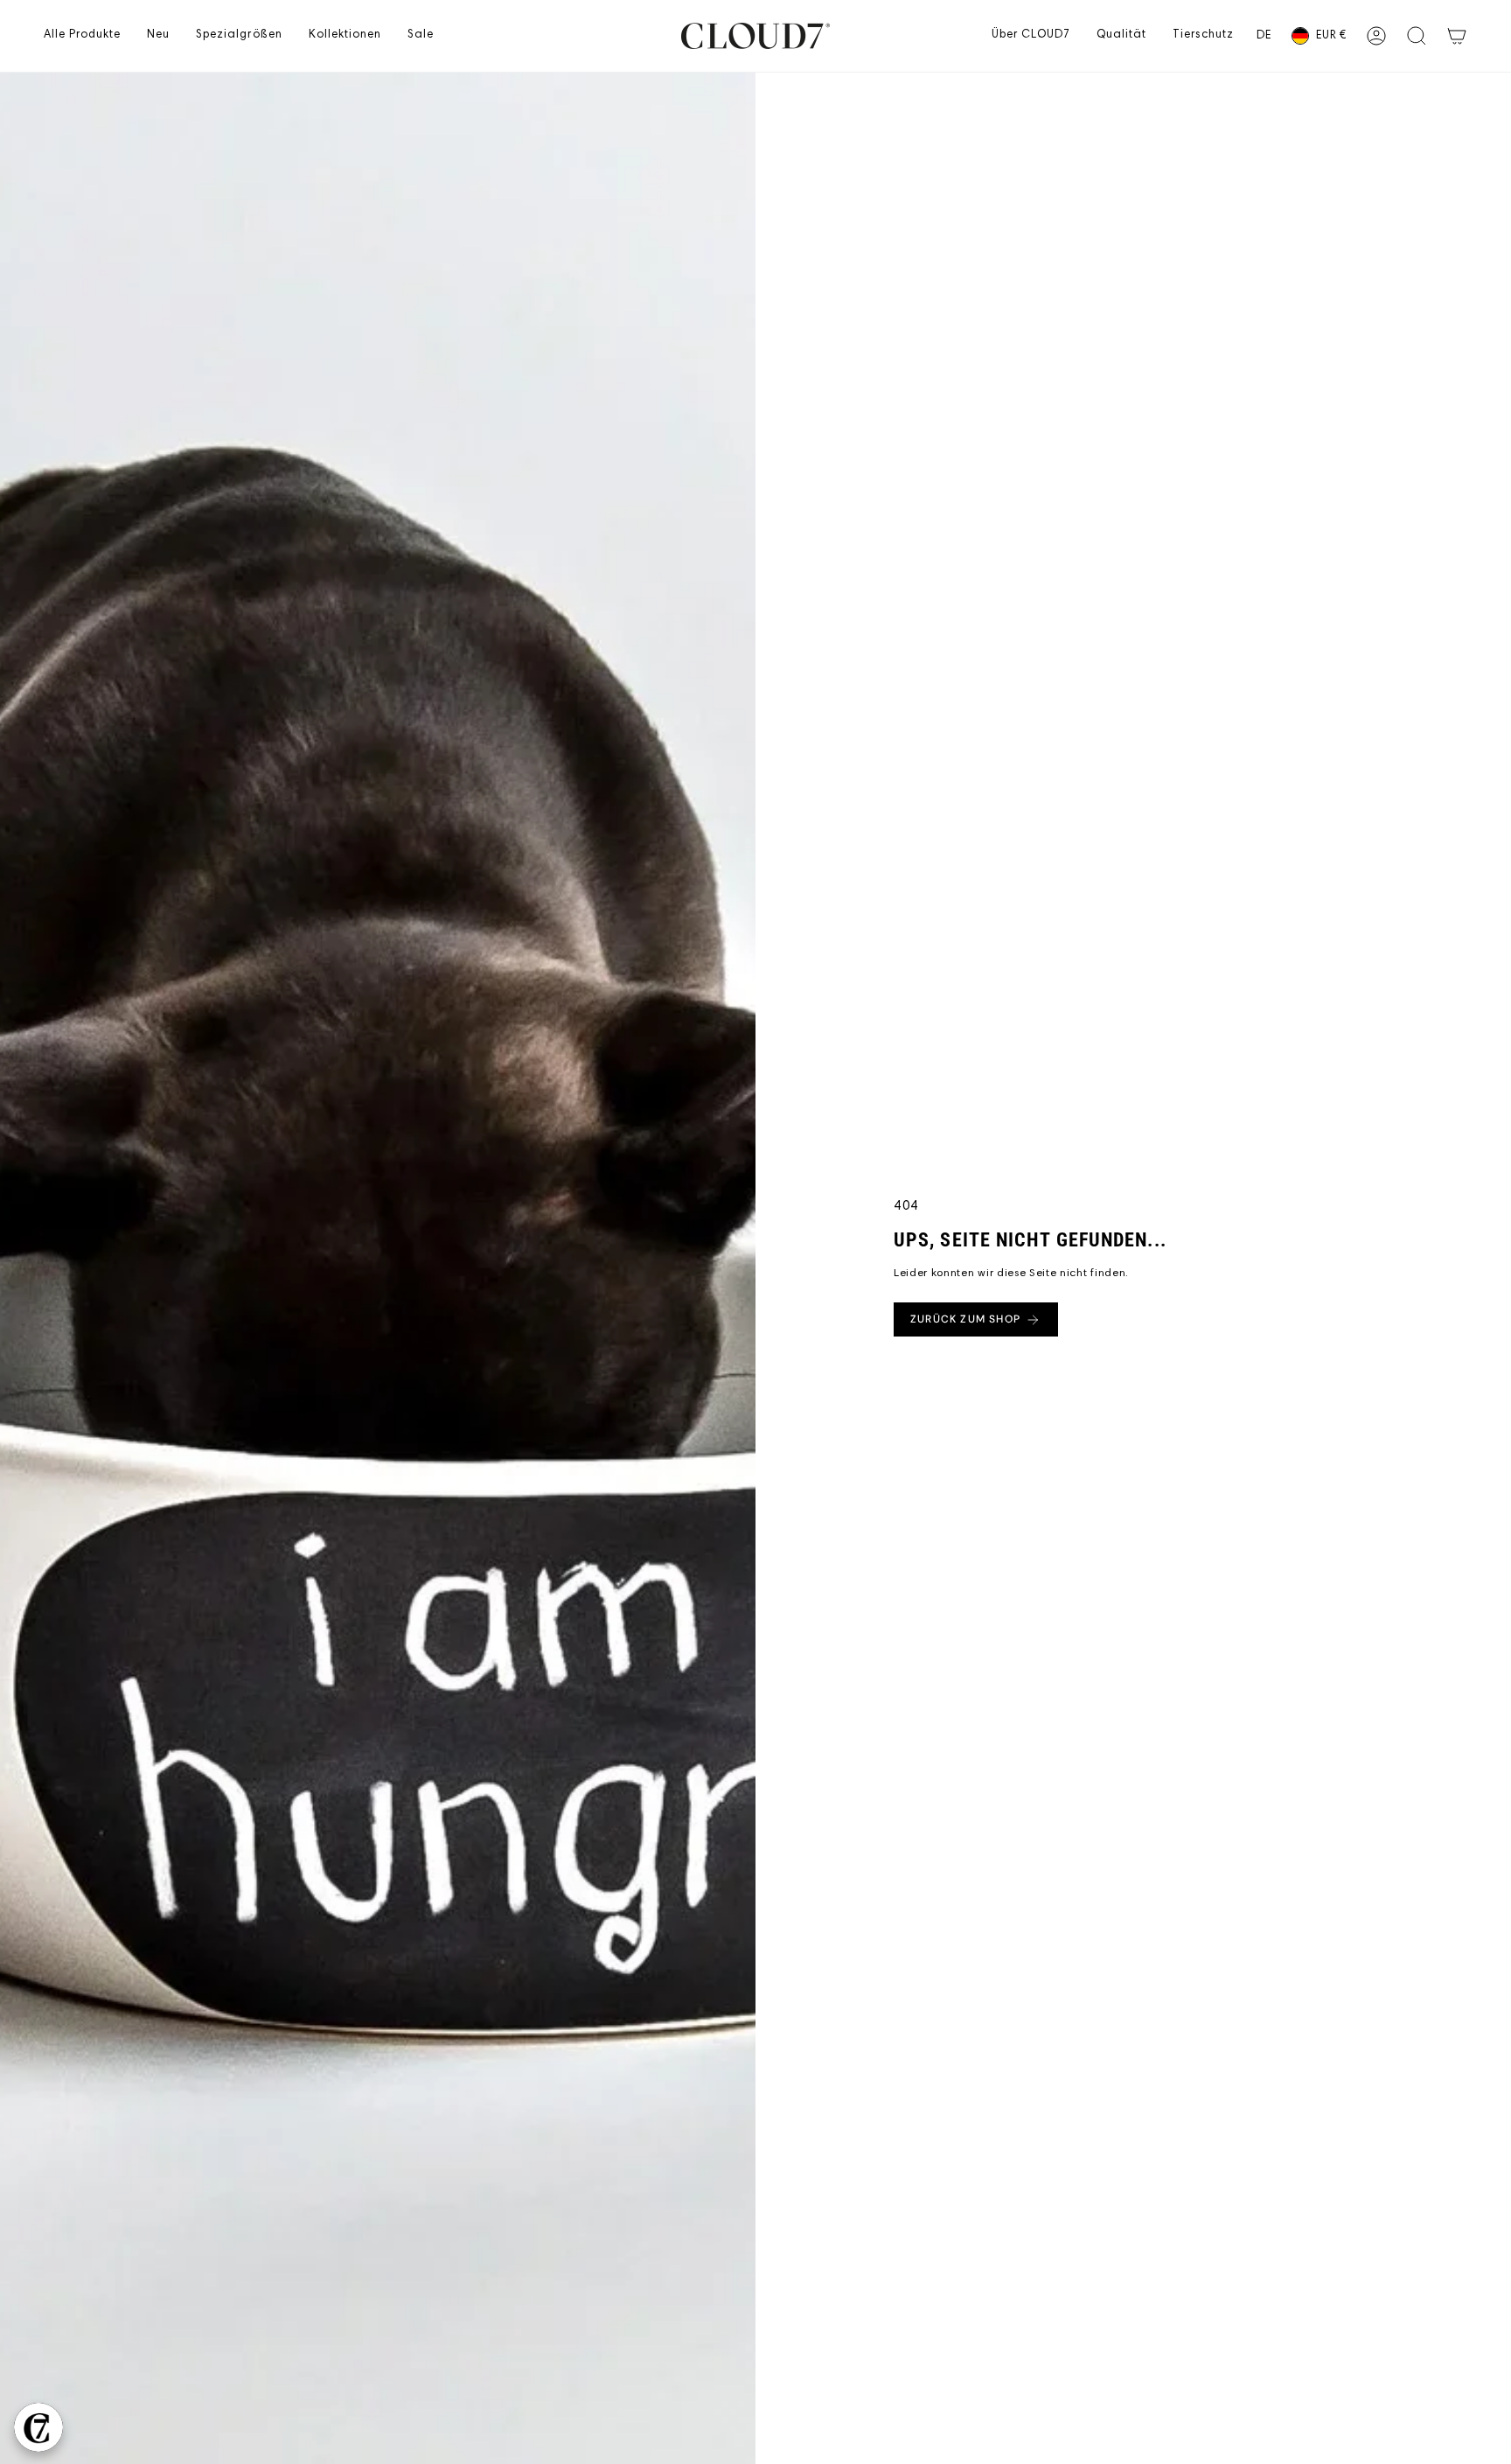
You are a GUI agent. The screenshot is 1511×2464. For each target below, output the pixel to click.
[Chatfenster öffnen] (38, 2427)
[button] (82, 36)
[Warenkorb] (1457, 36)
